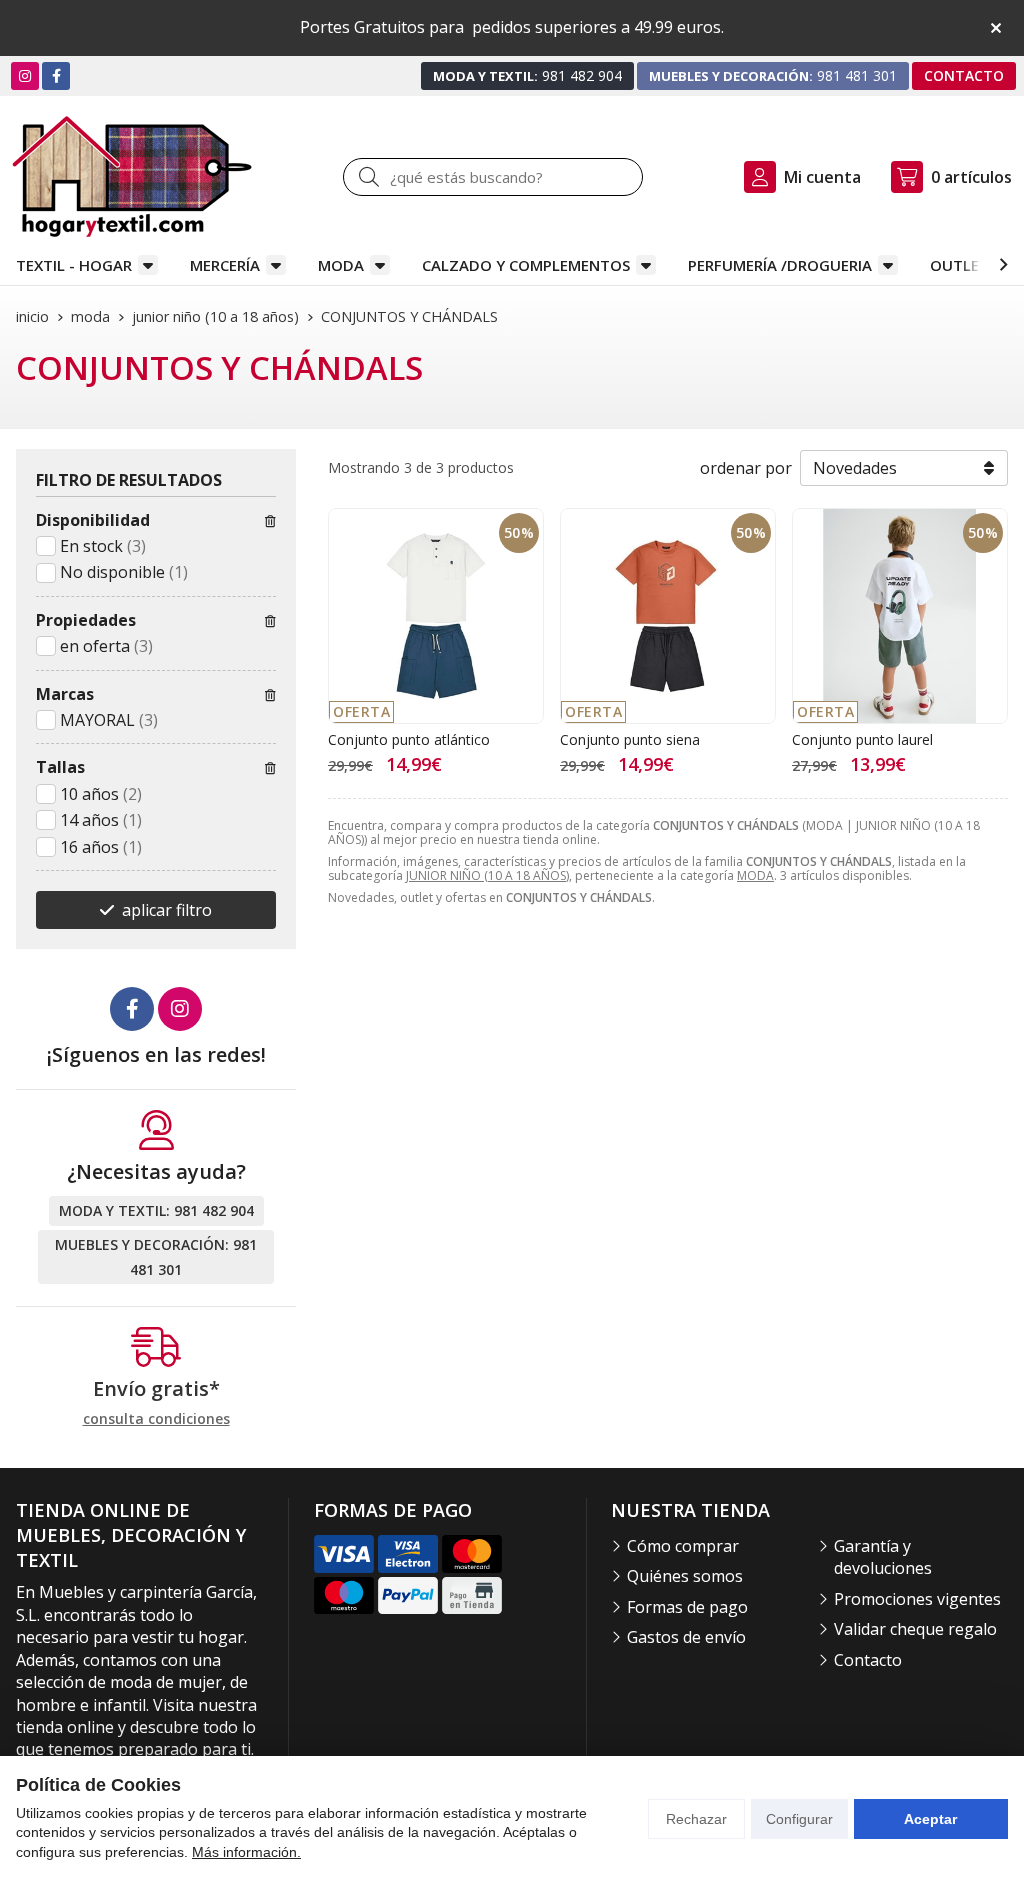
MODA (341, 265)
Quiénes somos (685, 1576)
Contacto (868, 1660)
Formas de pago (687, 1607)
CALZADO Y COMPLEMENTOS (526, 265)
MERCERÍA (225, 265)
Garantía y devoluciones (883, 1557)
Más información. (246, 1852)
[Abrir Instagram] (25, 75)
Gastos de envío (686, 1637)
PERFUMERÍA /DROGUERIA (780, 265)
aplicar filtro (167, 910)
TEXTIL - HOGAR (74, 265)
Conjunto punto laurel (862, 739)
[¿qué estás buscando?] (493, 177)
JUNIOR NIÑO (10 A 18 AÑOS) (487, 875)
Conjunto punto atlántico (409, 739)
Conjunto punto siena (630, 739)
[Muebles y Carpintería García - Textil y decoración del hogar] (132, 176)
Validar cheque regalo (915, 1629)
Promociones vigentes (917, 1599)
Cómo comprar (683, 1546)
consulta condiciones (156, 1419)
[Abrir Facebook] (56, 75)
